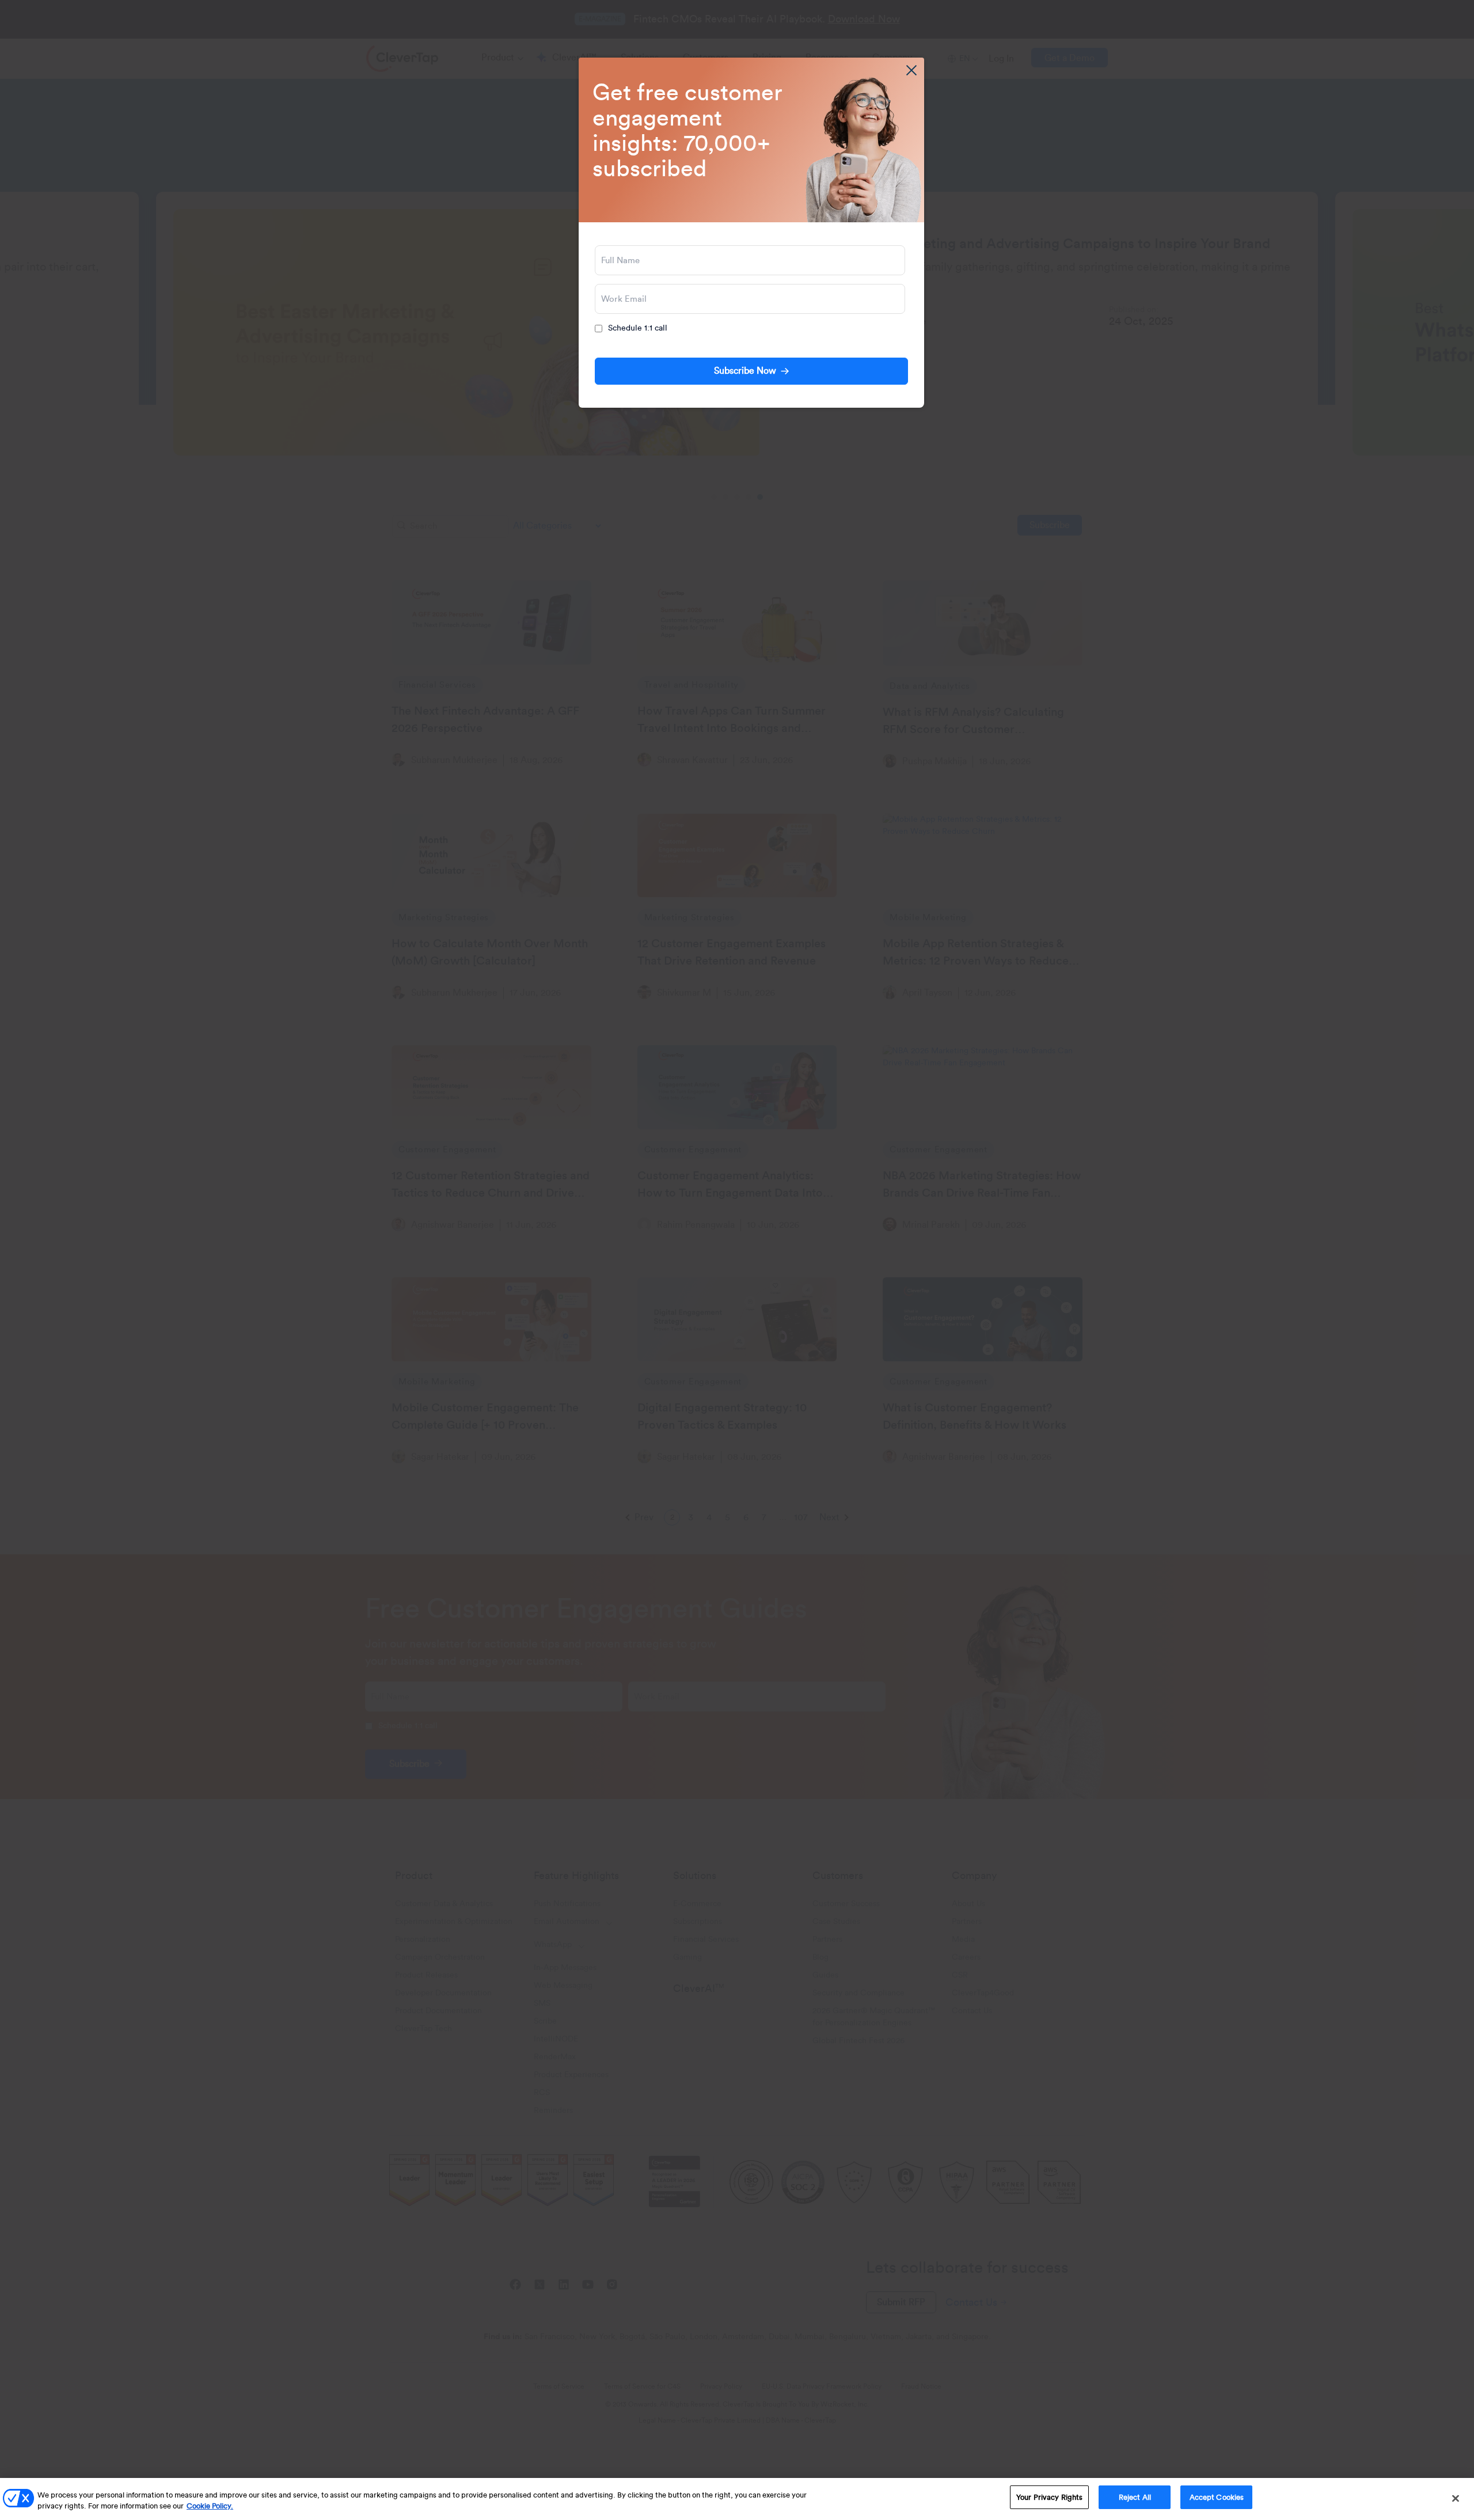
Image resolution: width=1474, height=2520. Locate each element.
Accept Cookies (1217, 2497)
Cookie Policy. (210, 2506)
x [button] (911, 70)
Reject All (1135, 2497)
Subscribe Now (745, 371)
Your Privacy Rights (1049, 2497)
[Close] (1456, 2498)
